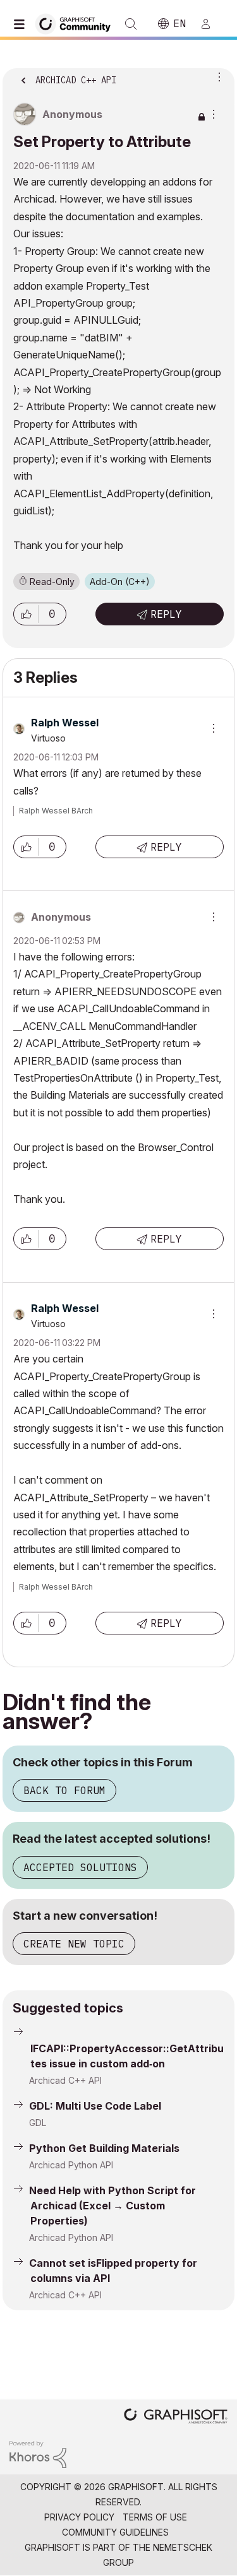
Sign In (211, 24)
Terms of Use (155, 2517)
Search (131, 24)
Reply (166, 614)
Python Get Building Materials (104, 2148)
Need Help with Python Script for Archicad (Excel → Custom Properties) (112, 2206)
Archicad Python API (71, 2165)
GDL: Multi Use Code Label (95, 2106)
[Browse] (22, 24)
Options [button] (217, 76)
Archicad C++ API (65, 2080)
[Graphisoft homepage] (176, 2417)
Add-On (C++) (120, 582)
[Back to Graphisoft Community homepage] (77, 23)
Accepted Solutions (80, 1867)
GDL (38, 2123)
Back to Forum (64, 1790)
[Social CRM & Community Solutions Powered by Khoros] (38, 2454)
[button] (26, 614)
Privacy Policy (79, 2517)
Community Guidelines (115, 2532)
